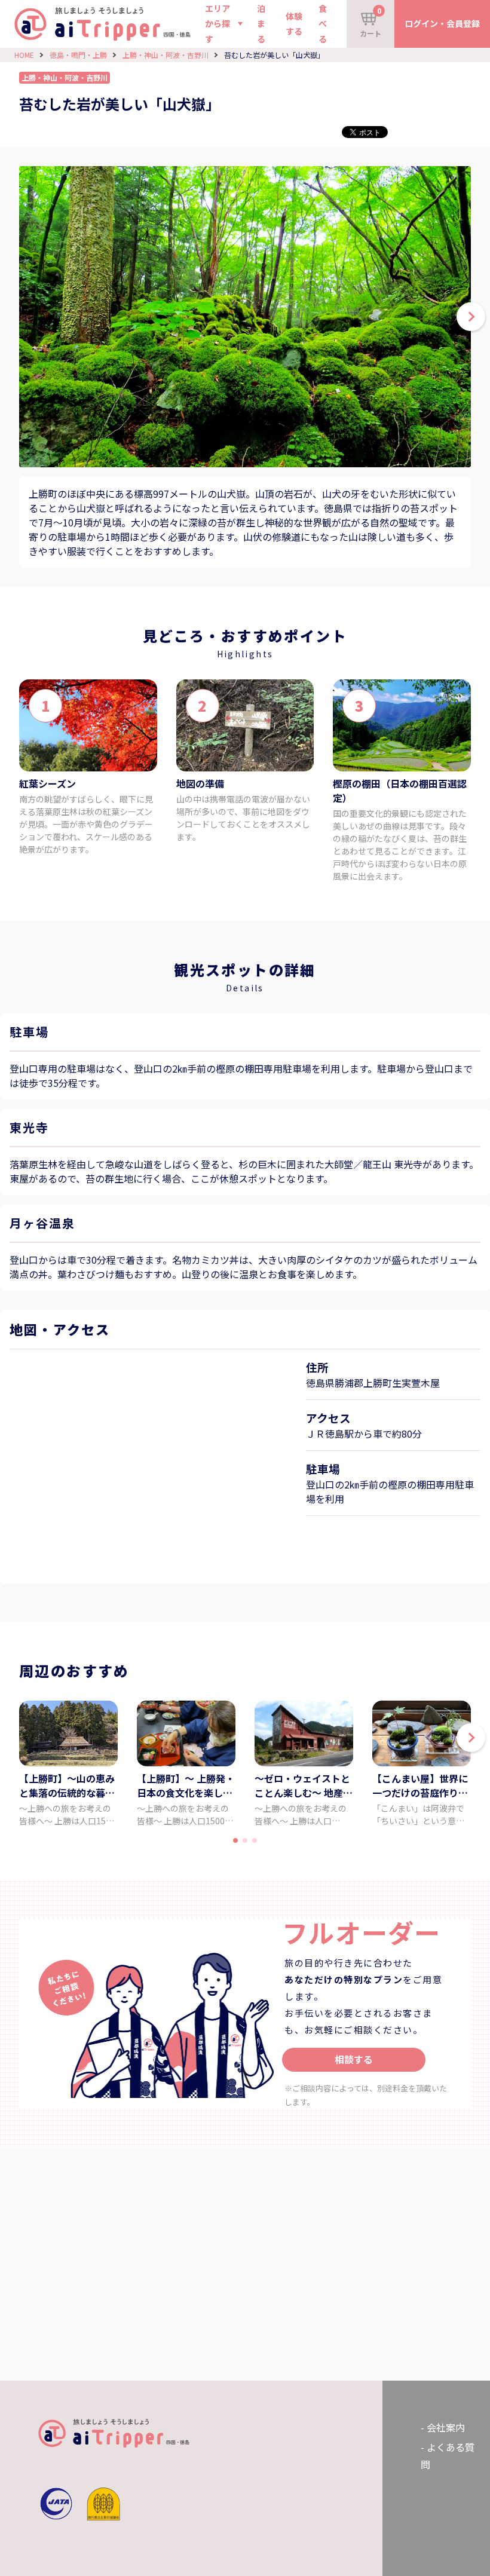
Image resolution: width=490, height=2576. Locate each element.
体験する (294, 24)
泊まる (261, 23)
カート (370, 22)
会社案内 (446, 2427)
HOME (24, 55)
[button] (471, 1738)
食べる (323, 23)
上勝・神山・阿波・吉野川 (166, 55)
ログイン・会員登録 (442, 23)
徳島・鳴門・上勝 (78, 55)
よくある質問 (448, 2456)
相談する (354, 2059)
